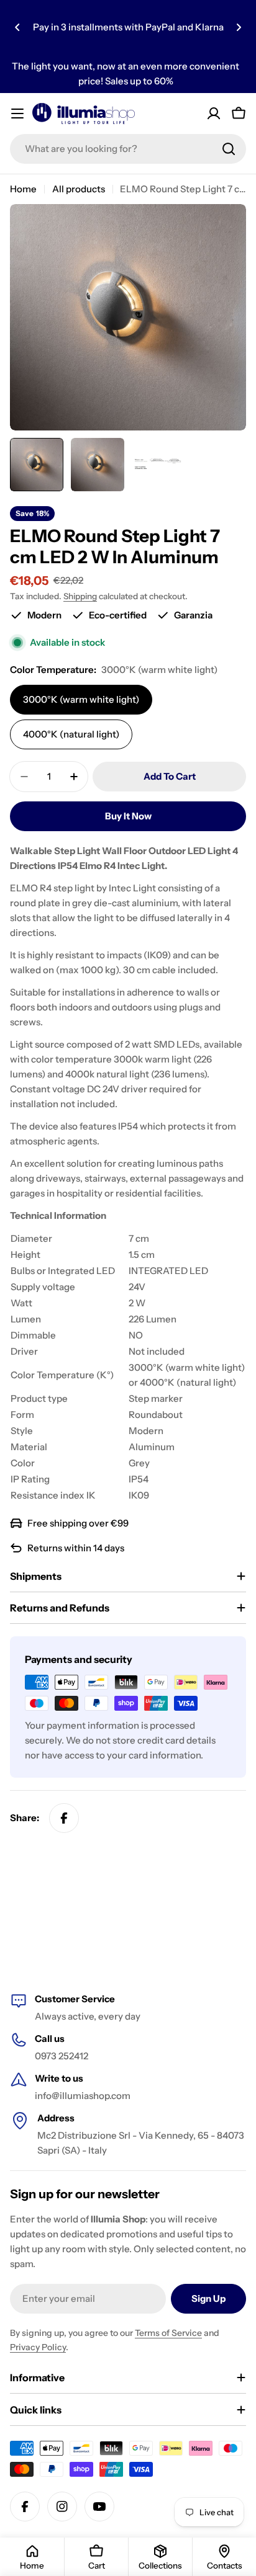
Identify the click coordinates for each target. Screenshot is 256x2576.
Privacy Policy (38, 2347)
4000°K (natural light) (71, 734)
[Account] (214, 114)
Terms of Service (168, 2333)
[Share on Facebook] (64, 1818)
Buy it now (128, 816)
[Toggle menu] (17, 114)
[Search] (229, 149)
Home (23, 189)
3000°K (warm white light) (81, 699)
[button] (17, 27)
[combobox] (128, 149)
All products (79, 189)
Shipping (80, 596)
